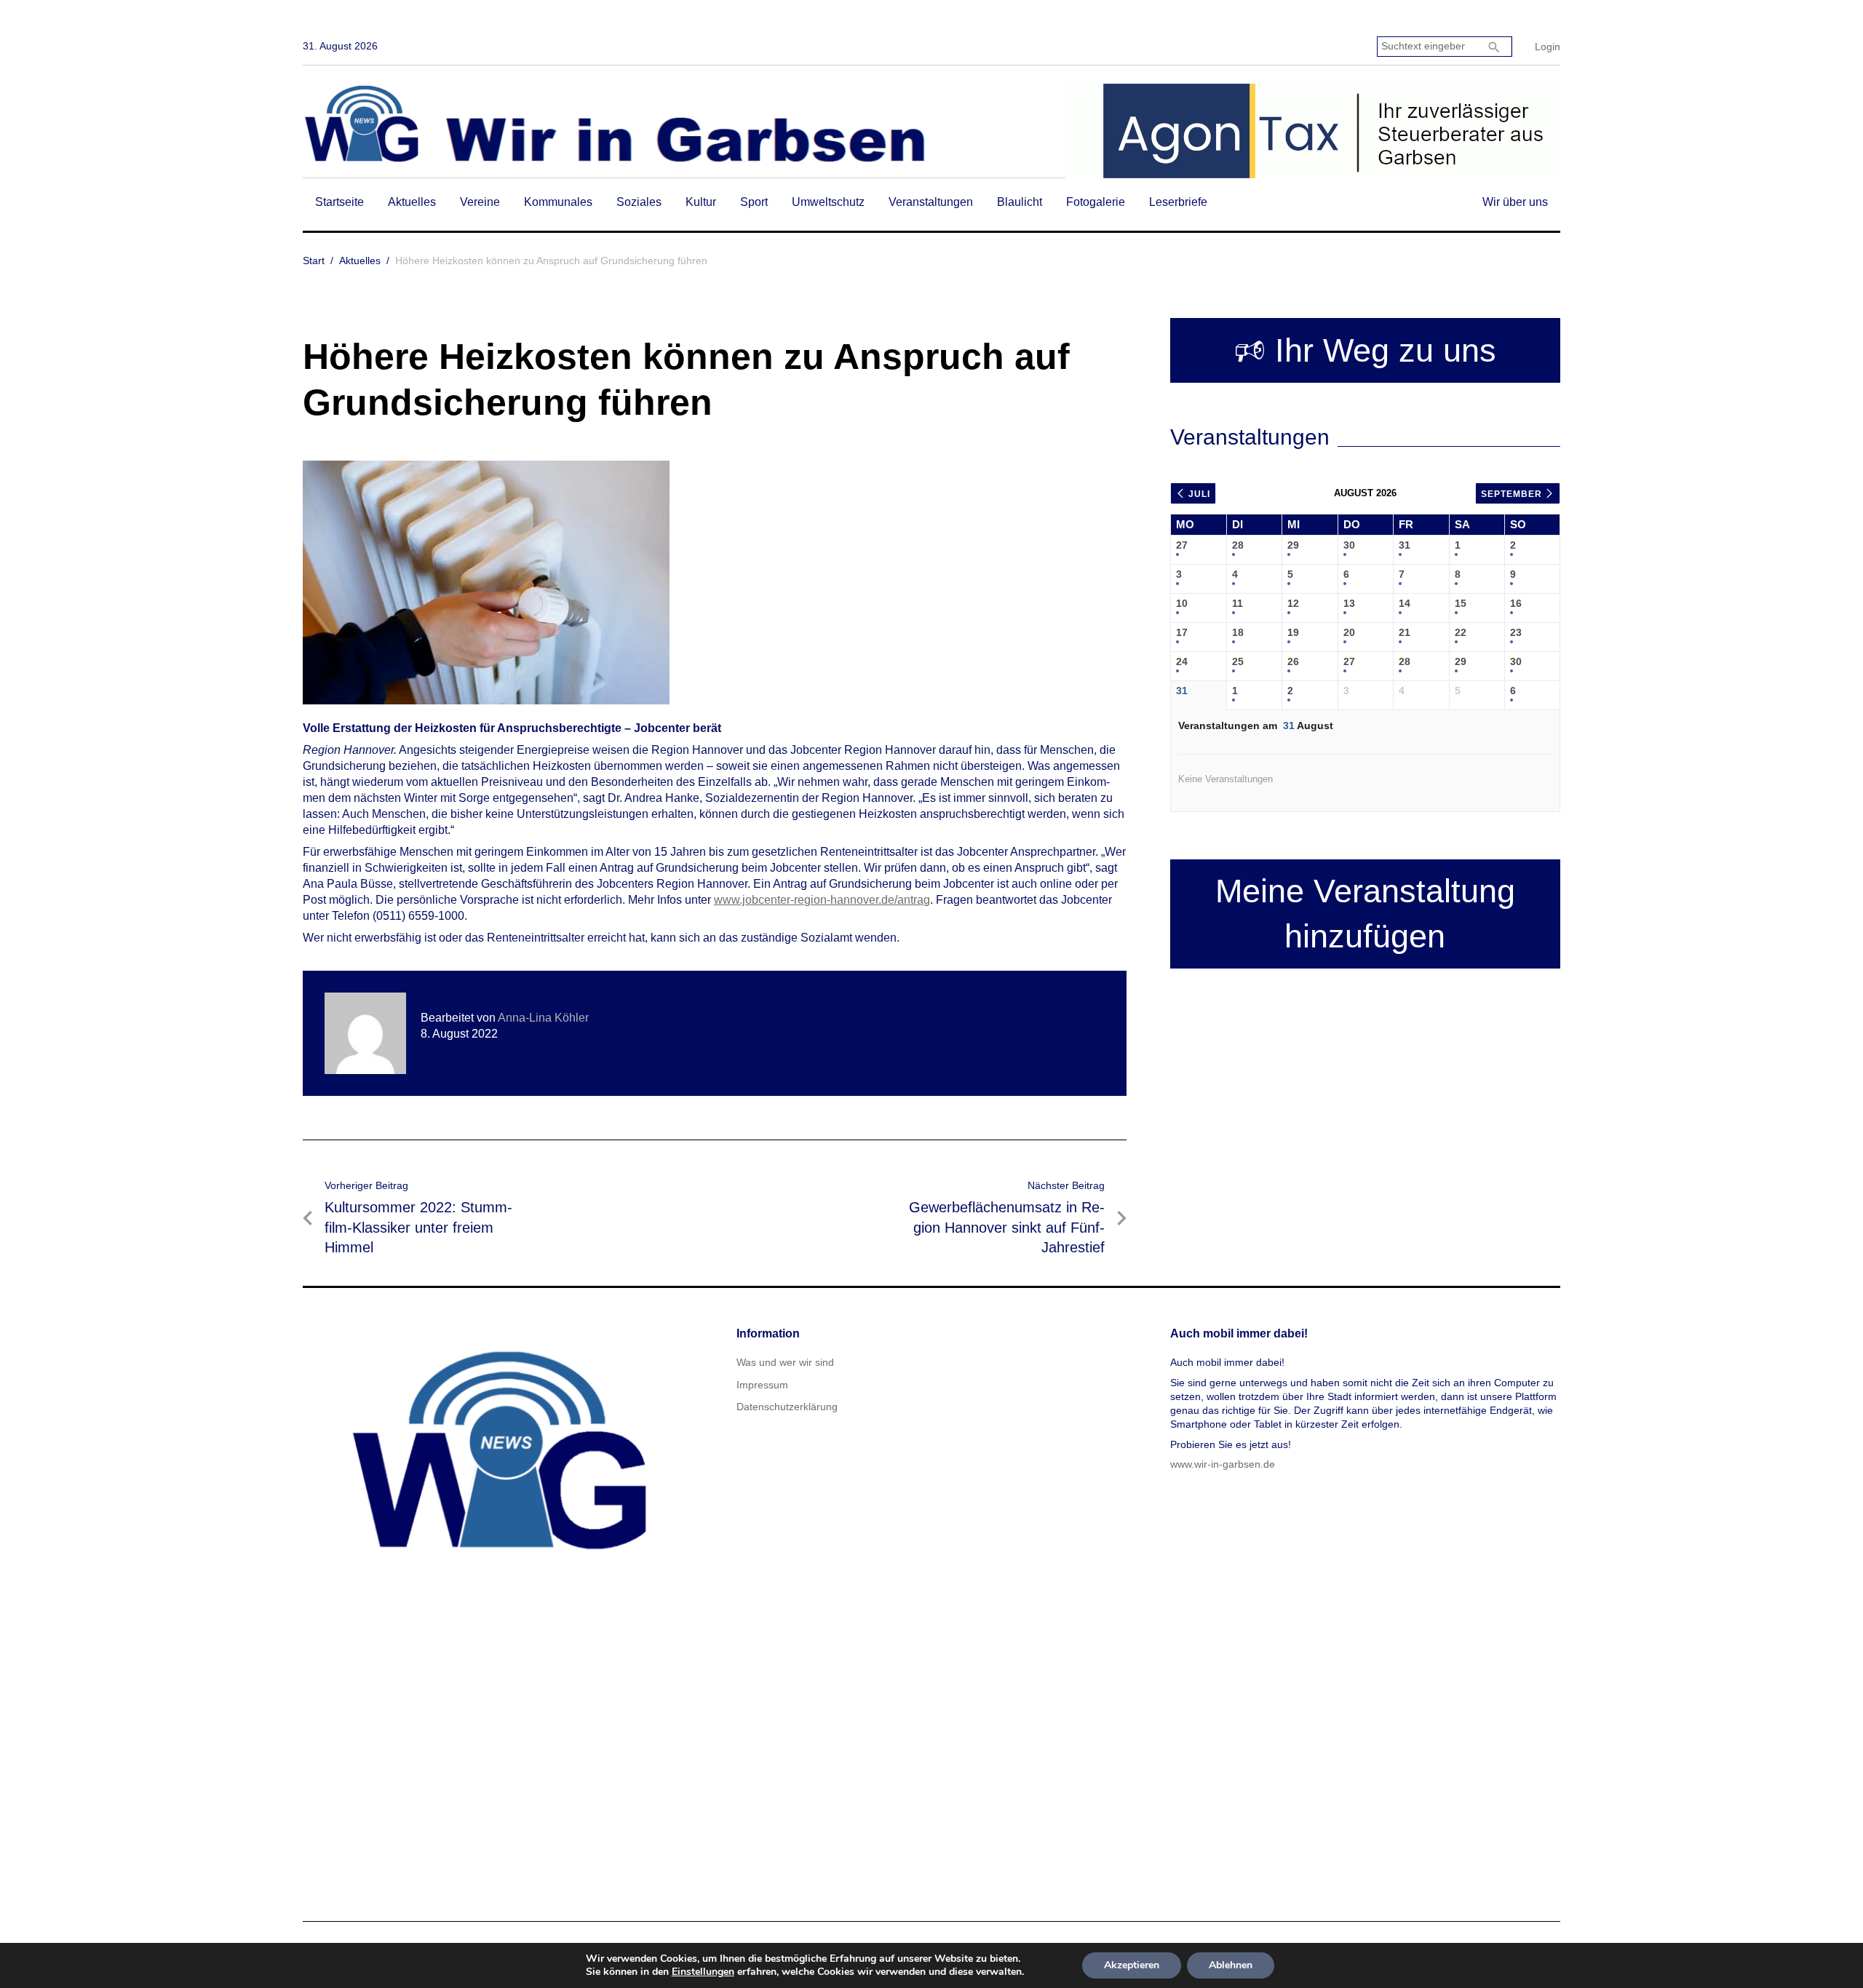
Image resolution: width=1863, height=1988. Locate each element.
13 (1349, 603)
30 (1349, 545)
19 (1293, 632)
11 (1238, 603)
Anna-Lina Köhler (543, 1018)
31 (1405, 545)
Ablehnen (1231, 1965)
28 (1238, 545)
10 (1182, 603)
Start (314, 261)
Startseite (339, 202)
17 (1182, 632)
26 (1293, 661)
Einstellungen (703, 1972)
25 (1238, 661)
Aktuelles (412, 202)
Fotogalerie (1096, 202)
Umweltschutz (828, 202)
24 (1182, 661)
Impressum (762, 1385)
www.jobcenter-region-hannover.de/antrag (822, 900)
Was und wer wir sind (785, 1362)
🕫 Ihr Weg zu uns (1365, 350)
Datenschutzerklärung (787, 1407)
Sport (754, 202)
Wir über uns (1515, 202)
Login (1548, 47)
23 (1516, 632)
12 (1293, 603)
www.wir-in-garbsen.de (1223, 1464)
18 (1238, 632)
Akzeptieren (1132, 1965)
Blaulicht (1020, 202)
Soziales (639, 202)
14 (1405, 603)
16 (1516, 603)
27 (1182, 545)
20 (1349, 632)
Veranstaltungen (931, 202)
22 (1461, 632)
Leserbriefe (1178, 202)
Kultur (701, 202)
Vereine (480, 202)
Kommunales (558, 202)
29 (1293, 545)
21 (1405, 632)
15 (1461, 603)
